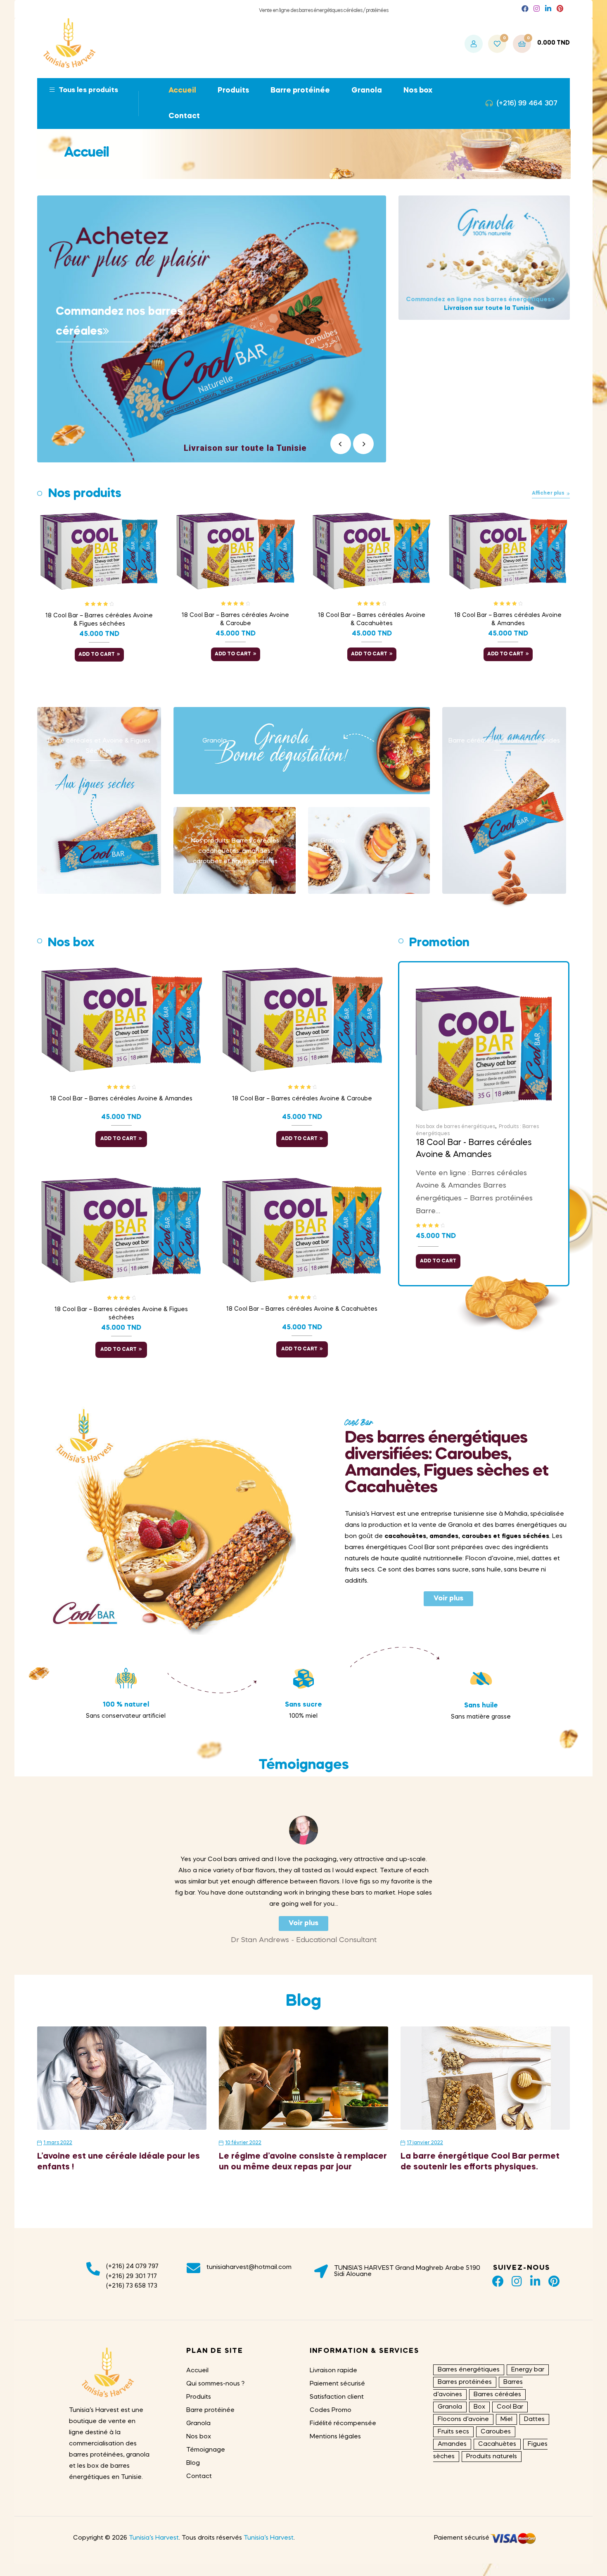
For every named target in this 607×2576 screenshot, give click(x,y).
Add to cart (97, 655)
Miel (506, 2419)
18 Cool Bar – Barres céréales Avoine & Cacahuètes (372, 619)
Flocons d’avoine (463, 2419)
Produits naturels (492, 2457)
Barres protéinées (465, 2382)
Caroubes (496, 2432)
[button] (525, 9)
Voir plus (448, 1599)
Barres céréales (497, 2395)
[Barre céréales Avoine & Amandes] (515, 800)
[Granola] (312, 751)
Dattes (534, 2419)
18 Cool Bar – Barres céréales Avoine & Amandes (508, 619)
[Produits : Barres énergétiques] (245, 850)
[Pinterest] (554, 2281)
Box (479, 2407)
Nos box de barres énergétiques (455, 1127)
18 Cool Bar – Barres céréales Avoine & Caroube (235, 619)
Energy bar (528, 2370)
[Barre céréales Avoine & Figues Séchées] (109, 800)
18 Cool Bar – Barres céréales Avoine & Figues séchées (99, 620)
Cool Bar (510, 2407)
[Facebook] (498, 2281)
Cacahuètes (497, 2444)
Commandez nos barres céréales (119, 322)
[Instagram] (517, 2281)
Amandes (452, 2444)
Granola (450, 2407)
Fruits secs (453, 2432)
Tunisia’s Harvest (154, 2538)
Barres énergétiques (469, 2370)
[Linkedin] (535, 2281)
